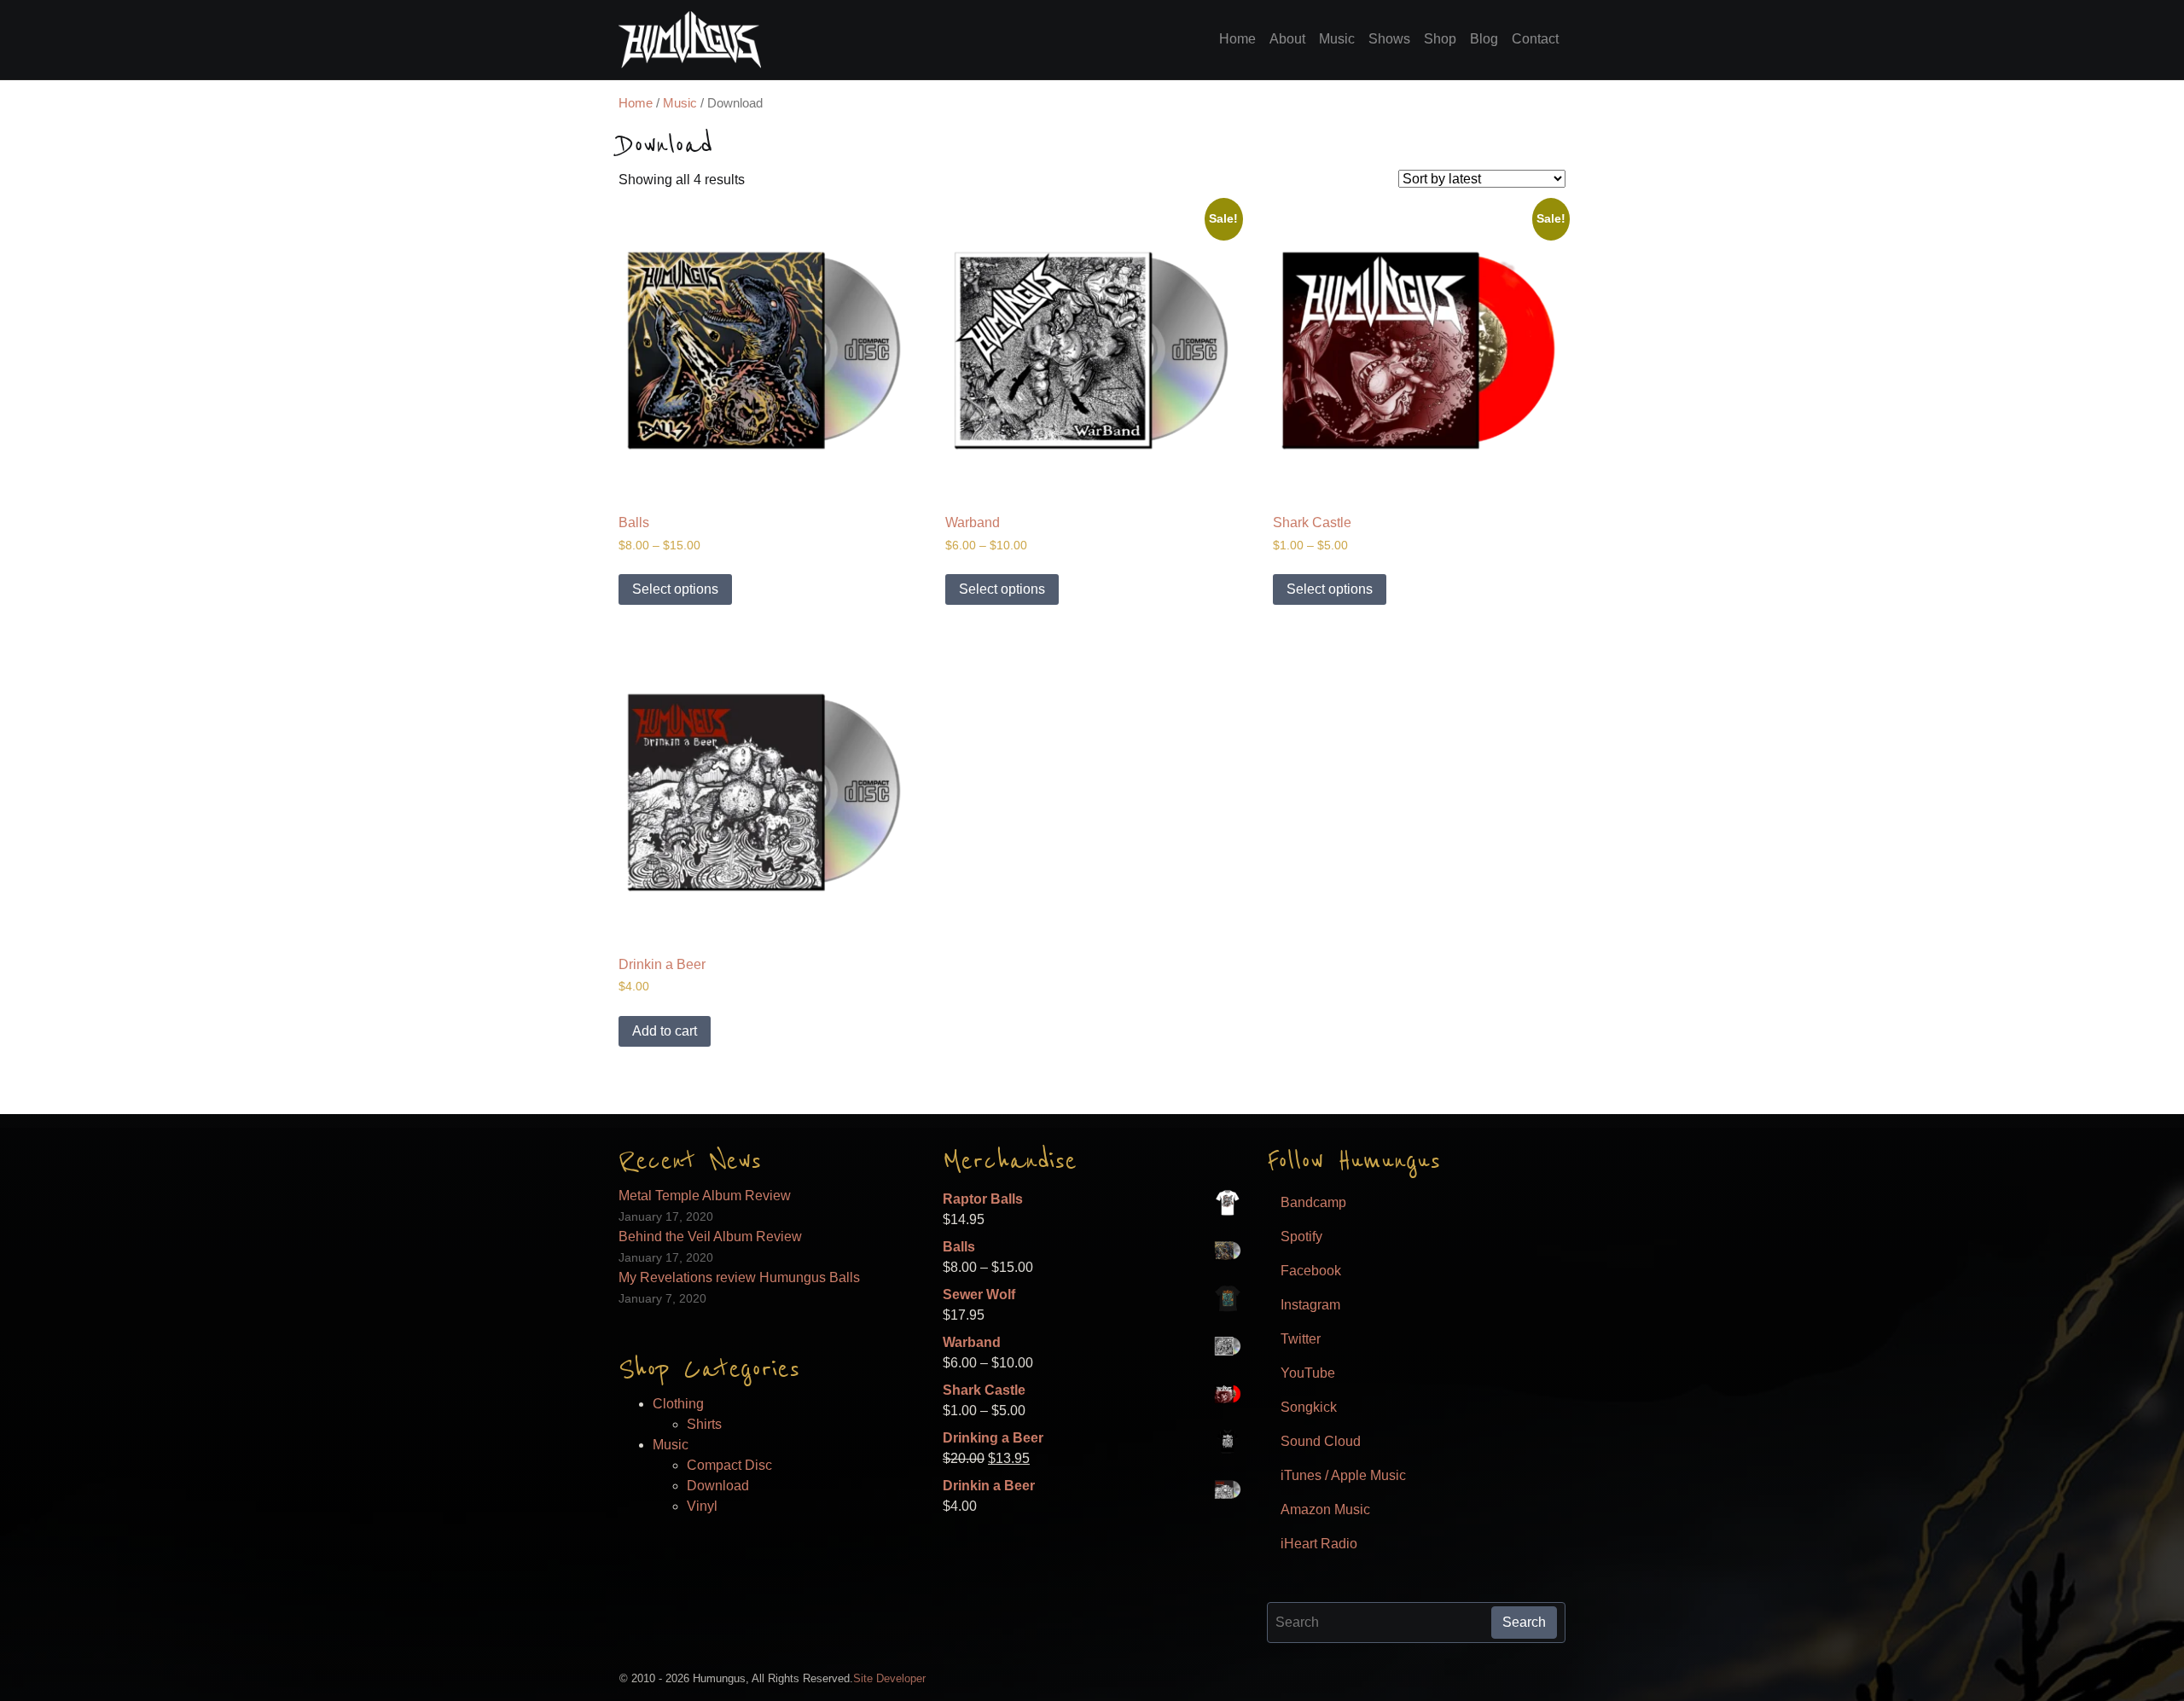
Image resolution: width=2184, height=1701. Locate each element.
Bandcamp (1313, 1202)
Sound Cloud (1321, 1441)
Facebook (1311, 1271)
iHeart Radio (1319, 1544)
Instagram (1310, 1305)
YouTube (1308, 1373)
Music (1337, 39)
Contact (1535, 39)
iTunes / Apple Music (1343, 1475)
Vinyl (702, 1506)
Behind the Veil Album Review (710, 1237)
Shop (1440, 39)
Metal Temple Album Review (705, 1196)
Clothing (678, 1404)
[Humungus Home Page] (690, 40)
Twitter (1301, 1339)
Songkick (1309, 1407)
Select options (675, 589)
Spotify (1301, 1237)
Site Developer (889, 1678)
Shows (1389, 39)
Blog (1484, 39)
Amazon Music (1325, 1509)
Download (718, 1486)
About (1287, 39)
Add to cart (665, 1031)
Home (1237, 39)
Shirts (704, 1424)
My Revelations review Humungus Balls (739, 1277)
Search (1524, 1622)
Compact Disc (729, 1465)
